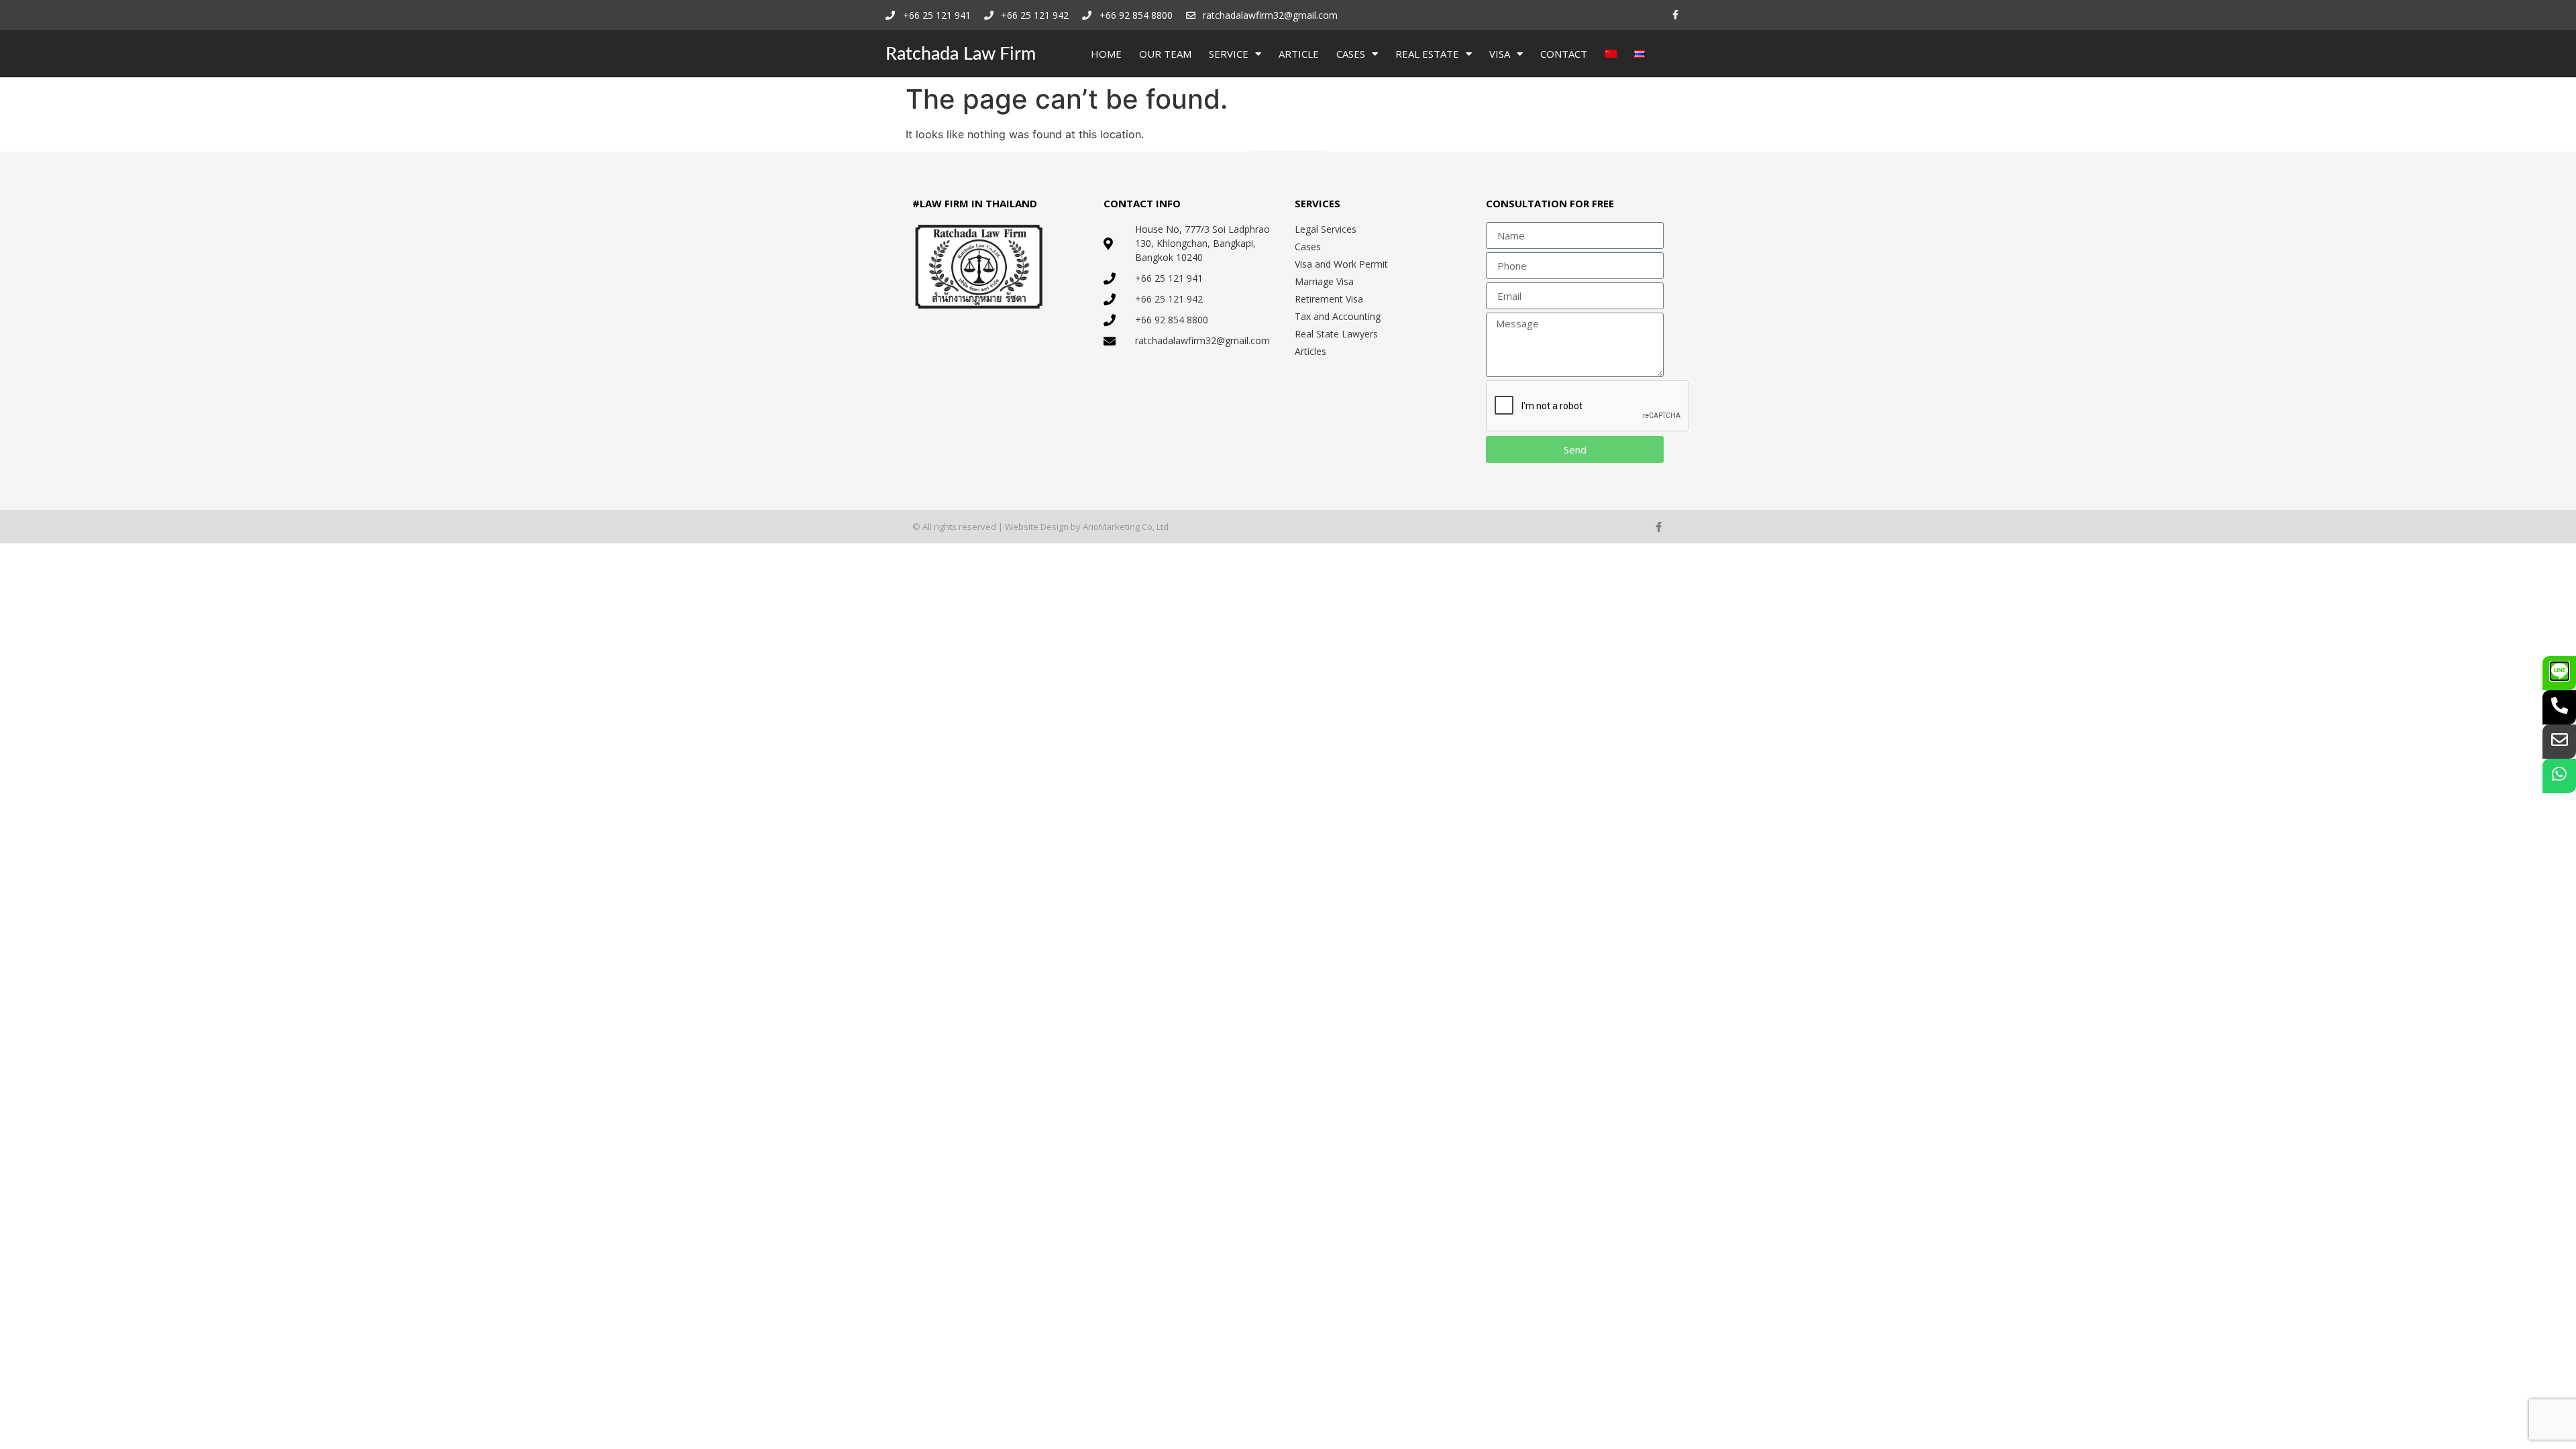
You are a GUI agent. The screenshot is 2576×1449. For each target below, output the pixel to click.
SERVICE (1229, 54)
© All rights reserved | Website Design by (998, 527)
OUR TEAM (1165, 54)
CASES (1351, 54)
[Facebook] (1675, 15)
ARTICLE (1299, 54)
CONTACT (1564, 54)
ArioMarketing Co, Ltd (1126, 527)
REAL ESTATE (1427, 54)
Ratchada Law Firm (961, 54)
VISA (1500, 54)
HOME (1106, 54)
